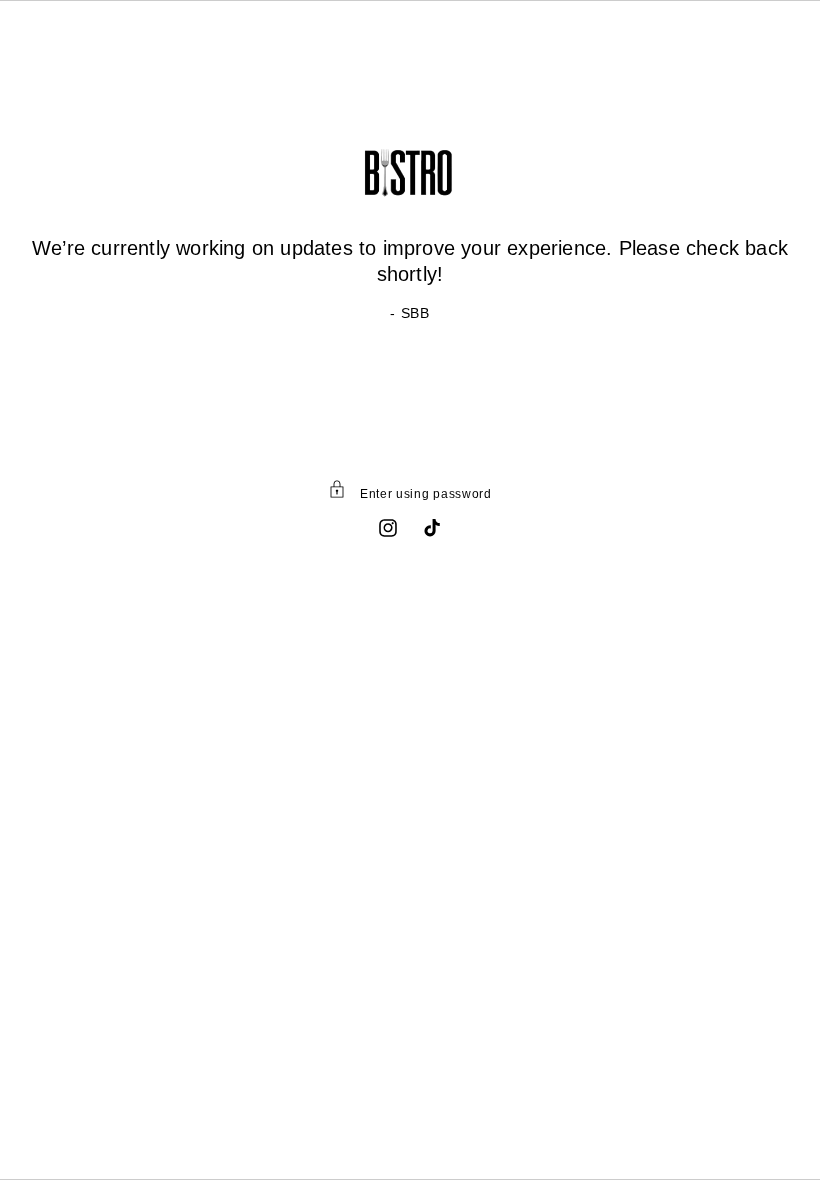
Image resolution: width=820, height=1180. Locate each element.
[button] (410, 493)
